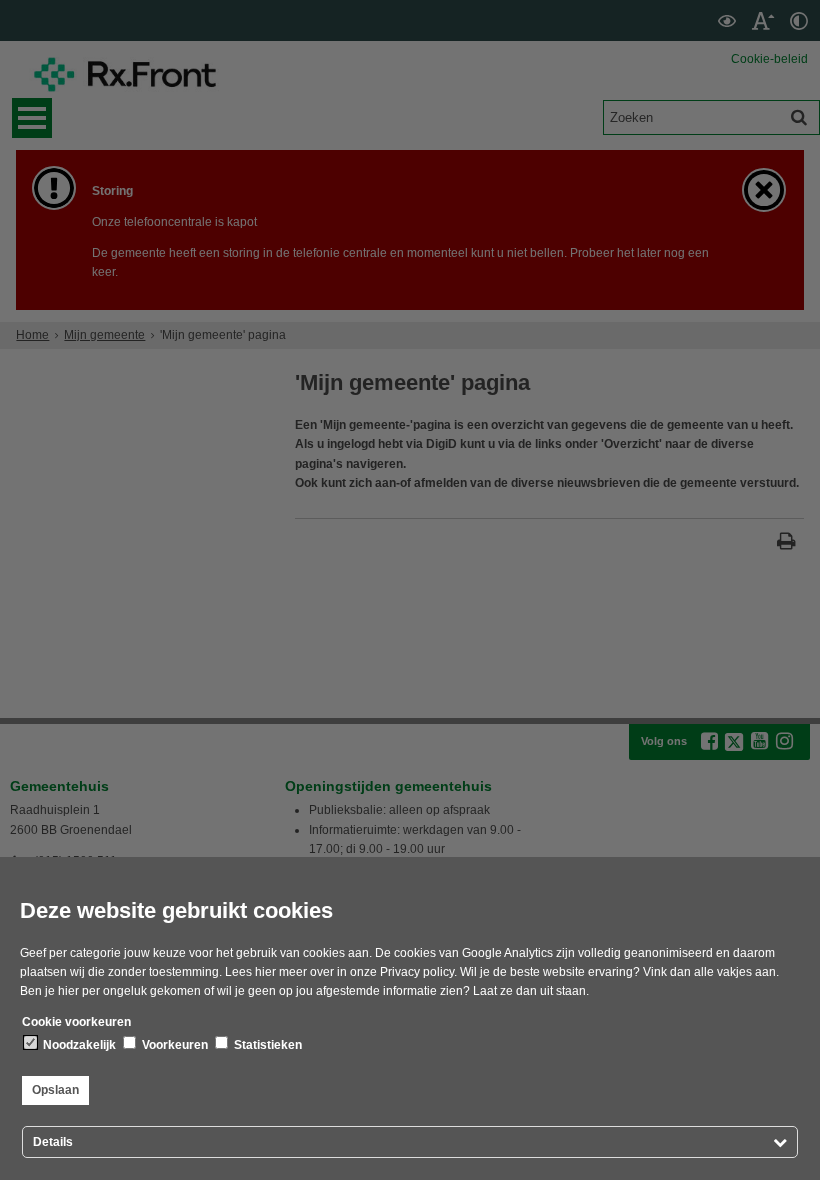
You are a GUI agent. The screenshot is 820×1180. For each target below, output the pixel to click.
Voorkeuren (173, 1045)
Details (53, 1142)
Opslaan (55, 1090)
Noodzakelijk (78, 1045)
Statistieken (266, 1045)
